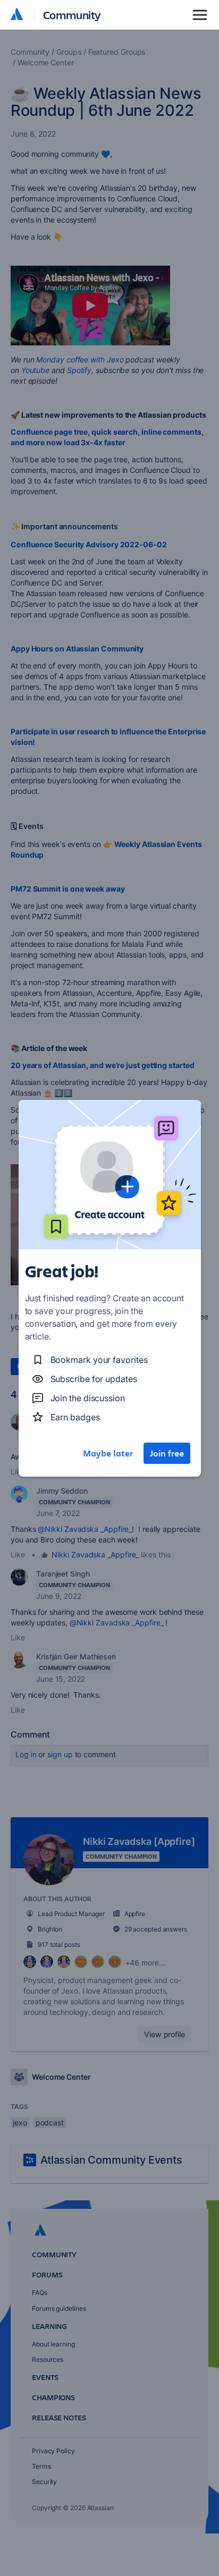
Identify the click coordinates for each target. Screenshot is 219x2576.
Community (72, 15)
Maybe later (108, 1453)
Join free (167, 1453)
